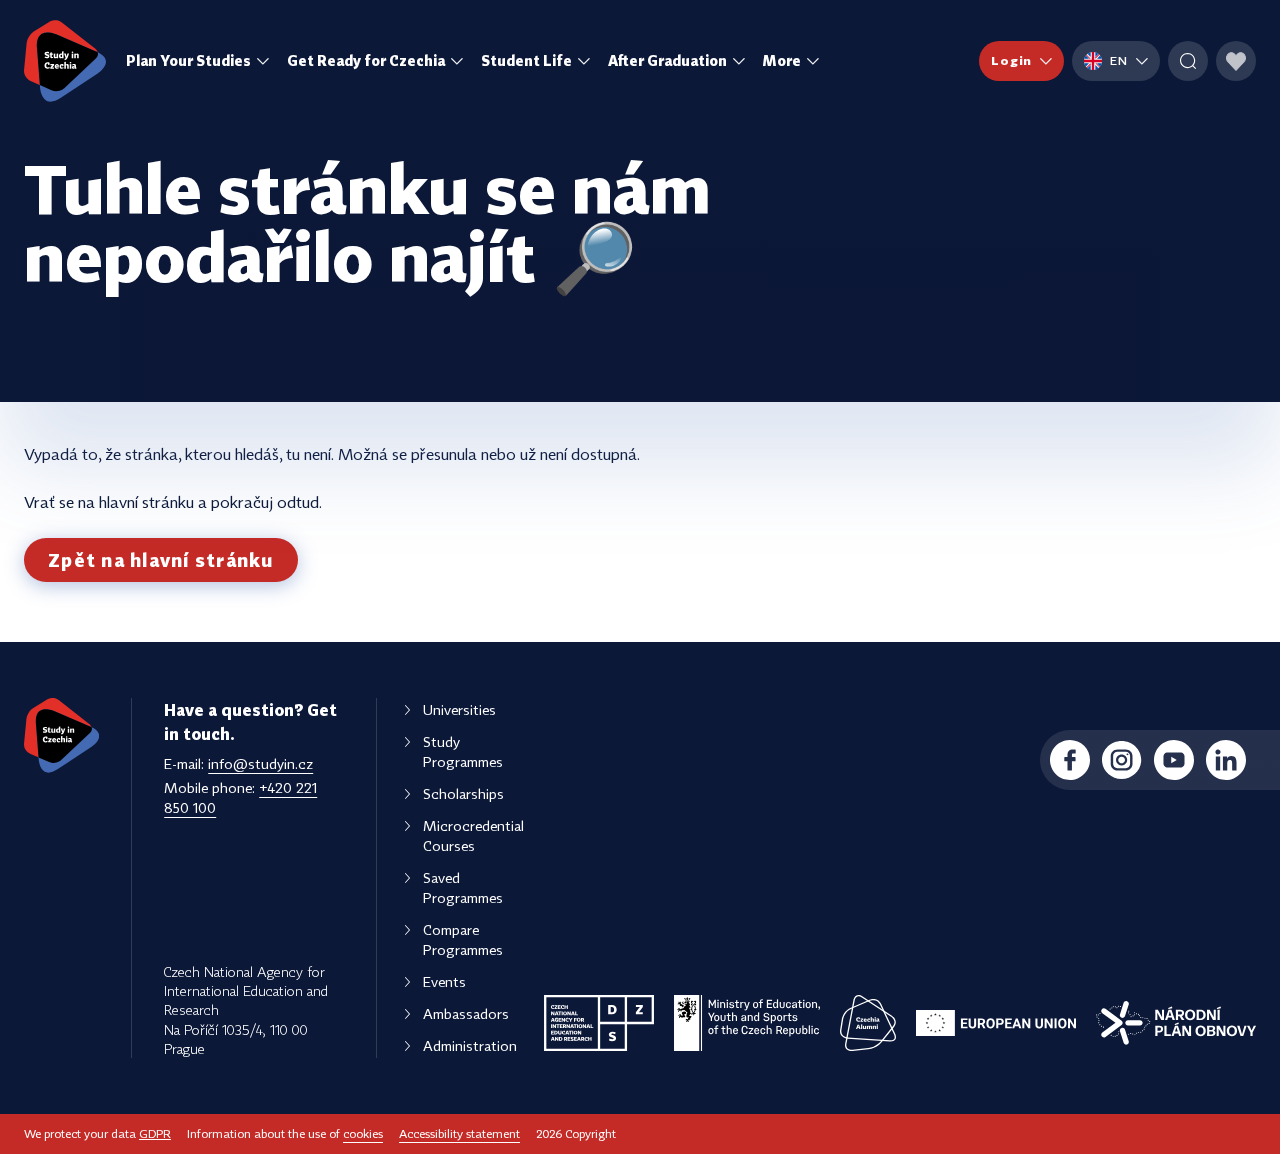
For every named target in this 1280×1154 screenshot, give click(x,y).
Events (444, 981)
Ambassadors (466, 1013)
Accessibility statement (459, 1133)
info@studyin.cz (260, 763)
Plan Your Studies (188, 60)
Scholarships (463, 793)
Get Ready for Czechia (366, 60)
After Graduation (667, 60)
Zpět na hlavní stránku (161, 560)
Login (1011, 60)
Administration (470, 1045)
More (782, 60)
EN (1119, 60)
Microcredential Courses (473, 835)
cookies (363, 1133)
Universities (459, 709)
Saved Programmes (463, 887)
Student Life (526, 60)
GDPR (155, 1133)
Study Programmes (463, 751)
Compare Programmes (463, 939)
